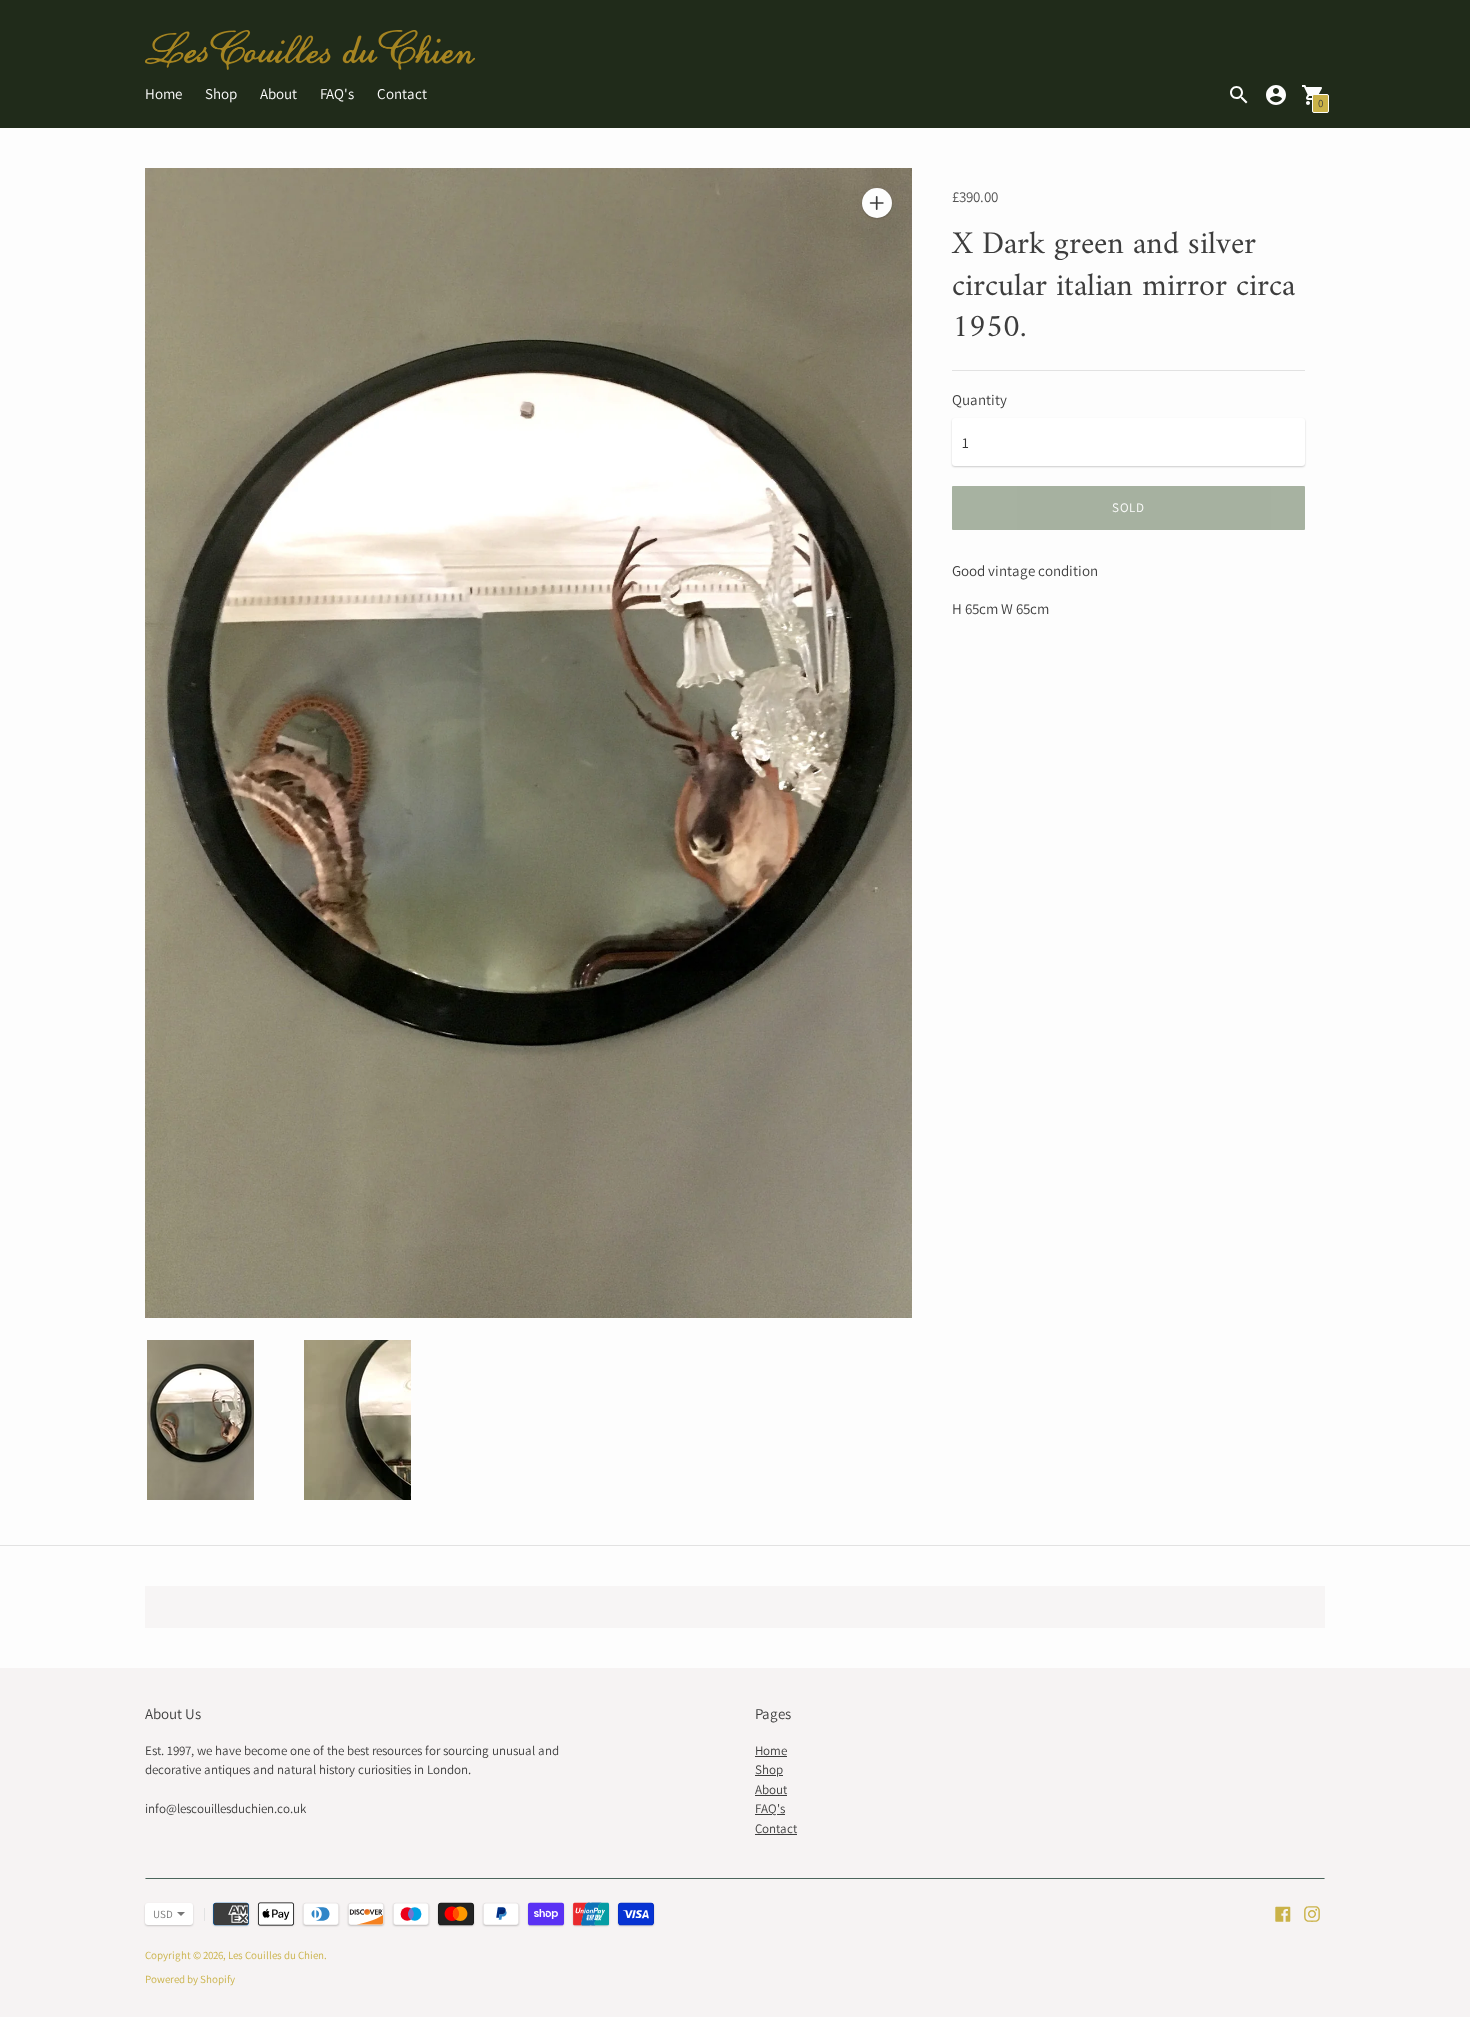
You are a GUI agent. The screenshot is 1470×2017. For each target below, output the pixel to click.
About (278, 93)
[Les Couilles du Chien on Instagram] (1312, 1911)
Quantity (979, 399)
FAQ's (337, 93)
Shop (221, 93)
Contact (402, 93)
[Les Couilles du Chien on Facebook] (1283, 1911)
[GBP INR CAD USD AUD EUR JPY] (159, 1914)
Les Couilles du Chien (276, 1955)
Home (163, 93)
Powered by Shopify (190, 1979)
